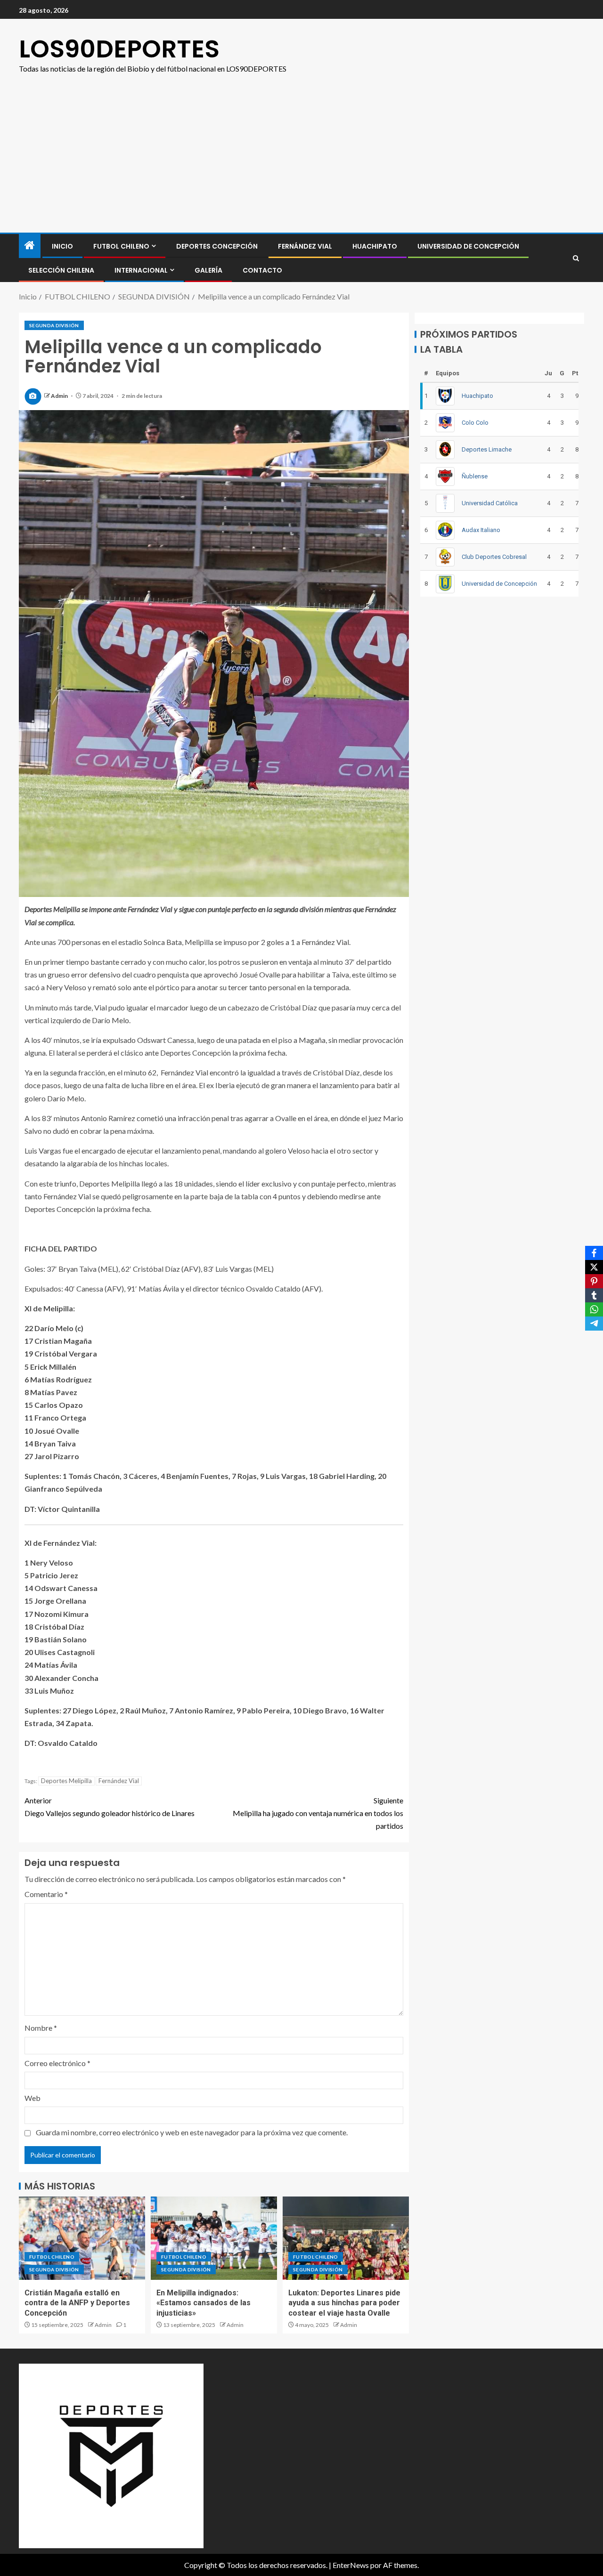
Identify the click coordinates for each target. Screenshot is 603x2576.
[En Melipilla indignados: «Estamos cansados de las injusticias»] (214, 2238)
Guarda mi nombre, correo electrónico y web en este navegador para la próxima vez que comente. (192, 2132)
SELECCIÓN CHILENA (61, 270)
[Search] (576, 258)
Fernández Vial (305, 246)
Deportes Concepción (217, 246)
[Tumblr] (594, 1295)
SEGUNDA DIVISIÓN (54, 325)
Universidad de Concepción (468, 246)
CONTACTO (262, 270)
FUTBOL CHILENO (121, 246)
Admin (60, 396)
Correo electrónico (57, 2063)
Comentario (46, 1894)
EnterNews (351, 2565)
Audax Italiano (481, 529)
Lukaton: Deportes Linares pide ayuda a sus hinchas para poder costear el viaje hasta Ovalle (344, 2303)
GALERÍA (208, 270)
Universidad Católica (490, 503)
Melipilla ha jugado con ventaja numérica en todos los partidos (318, 1813)
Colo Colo (475, 422)
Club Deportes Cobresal (494, 556)
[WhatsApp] (594, 1309)
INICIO (62, 246)
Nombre (41, 2028)
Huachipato (375, 246)
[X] (594, 1267)
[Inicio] (30, 246)
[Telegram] (594, 1324)
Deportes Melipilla (66, 1781)
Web (33, 2098)
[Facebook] (594, 1253)
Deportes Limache (487, 449)
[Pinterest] (594, 1281)
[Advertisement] (301, 162)
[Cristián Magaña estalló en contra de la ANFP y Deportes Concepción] (82, 2238)
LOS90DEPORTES (119, 49)
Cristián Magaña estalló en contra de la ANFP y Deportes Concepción (77, 2303)
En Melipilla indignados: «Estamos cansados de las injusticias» (204, 2303)
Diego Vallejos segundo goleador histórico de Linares (110, 1807)
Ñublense (475, 476)
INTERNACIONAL (141, 270)
